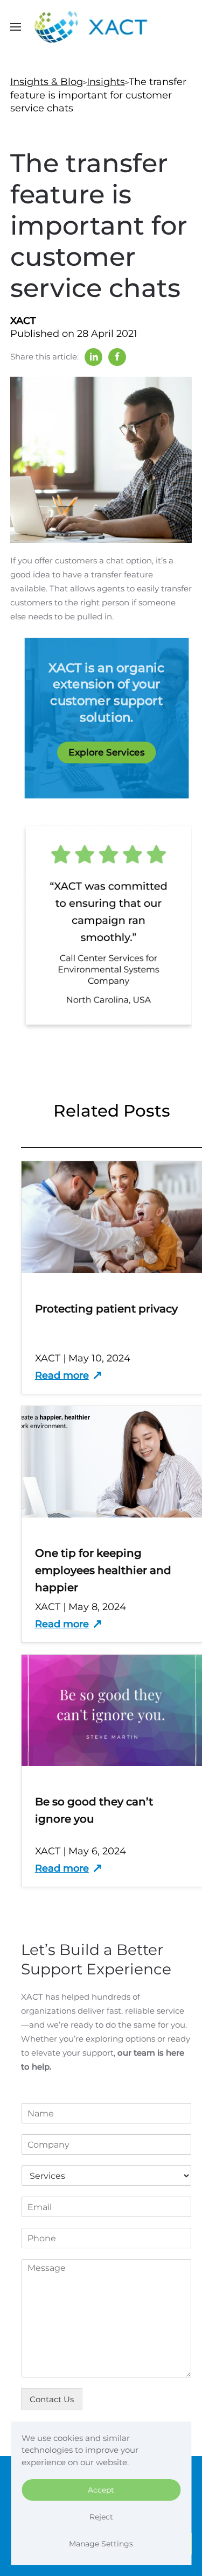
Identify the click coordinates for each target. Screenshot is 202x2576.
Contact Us (52, 2399)
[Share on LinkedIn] (93, 357)
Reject (101, 2517)
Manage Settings (101, 2544)
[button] (16, 27)
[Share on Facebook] (117, 357)
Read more (62, 1375)
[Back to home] (101, 27)
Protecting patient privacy (106, 1309)
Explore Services (106, 752)
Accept (101, 2490)
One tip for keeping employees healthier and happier (103, 1570)
